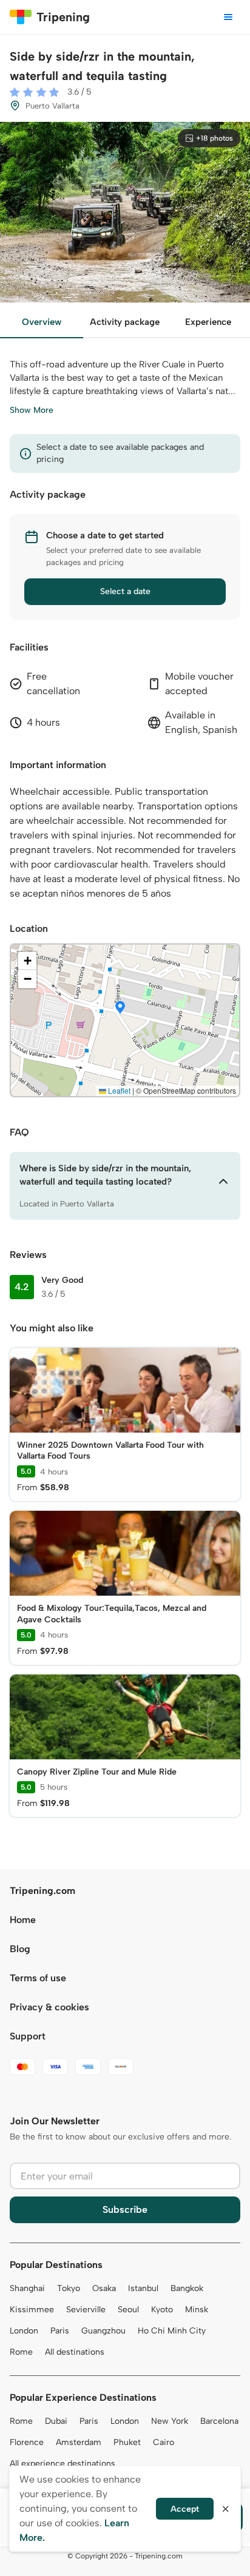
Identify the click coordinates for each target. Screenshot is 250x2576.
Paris (60, 2331)
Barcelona (219, 2421)
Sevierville (86, 2310)
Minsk (197, 2310)
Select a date (125, 591)
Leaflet (118, 1090)
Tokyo (69, 2288)
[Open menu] (228, 17)
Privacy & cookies (49, 2007)
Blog (20, 1949)
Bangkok (187, 2288)
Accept (185, 2509)
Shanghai (27, 2288)
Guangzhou (103, 2331)
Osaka (104, 2288)
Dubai (56, 2421)
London (24, 2331)
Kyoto (162, 2310)
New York (170, 2421)
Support (28, 2036)
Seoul (128, 2310)
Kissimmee (32, 2310)
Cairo (164, 2442)
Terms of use (38, 1978)
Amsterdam (79, 2442)
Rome (21, 2352)
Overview (42, 322)
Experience (208, 322)
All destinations (75, 2352)
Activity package (125, 322)
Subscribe (125, 2210)
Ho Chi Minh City (172, 2331)
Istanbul (143, 2288)
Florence (27, 2442)
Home (23, 1920)
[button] (120, 1008)
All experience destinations (62, 2464)
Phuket (127, 2442)
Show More (32, 410)
